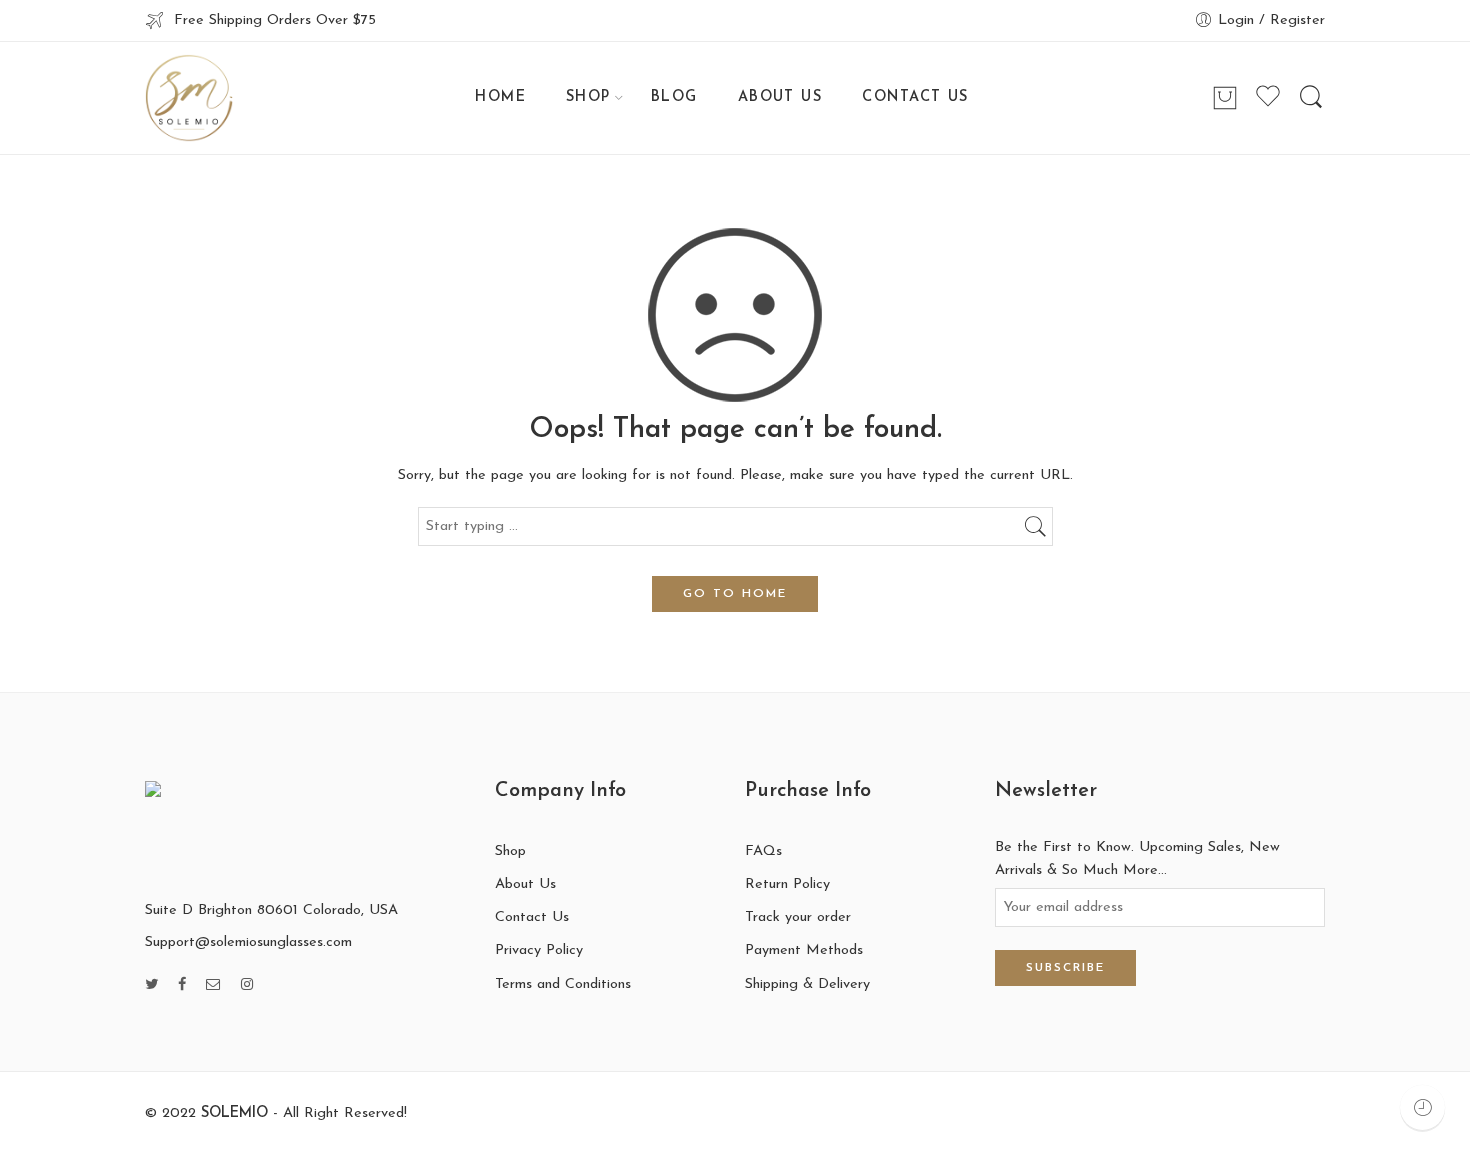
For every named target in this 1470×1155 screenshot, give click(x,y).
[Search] (1311, 98)
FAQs (763, 851)
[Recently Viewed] (1422, 1107)
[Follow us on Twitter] (151, 985)
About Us (525, 884)
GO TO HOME (735, 594)
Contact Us (532, 917)
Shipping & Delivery (807, 984)
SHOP (588, 97)
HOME (500, 97)
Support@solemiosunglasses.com (248, 942)
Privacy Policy (539, 950)
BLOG (674, 97)
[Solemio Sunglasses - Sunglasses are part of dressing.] (189, 98)
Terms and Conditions (563, 984)
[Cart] (1225, 98)
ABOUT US (780, 97)
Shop (510, 851)
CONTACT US (915, 97)
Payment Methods (804, 950)
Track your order (798, 917)
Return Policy (787, 884)
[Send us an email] (213, 985)
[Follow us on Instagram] (247, 985)
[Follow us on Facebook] (182, 985)
